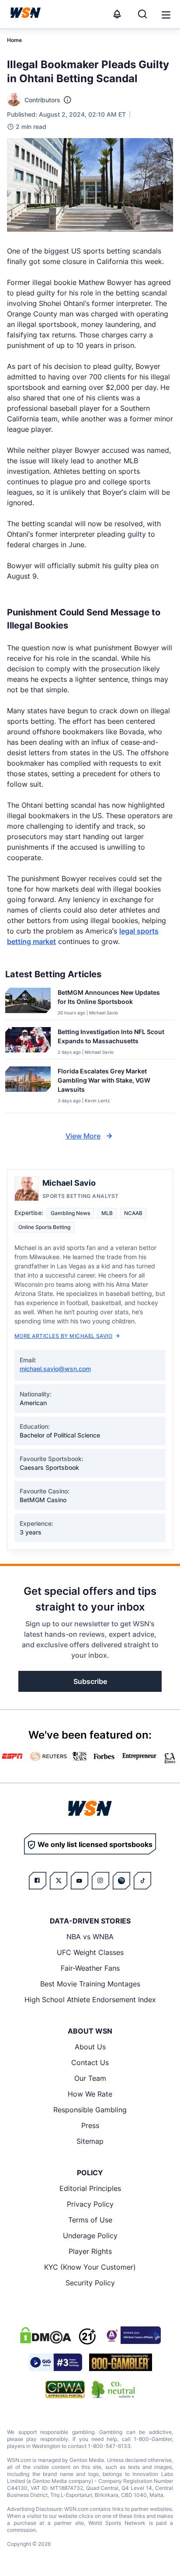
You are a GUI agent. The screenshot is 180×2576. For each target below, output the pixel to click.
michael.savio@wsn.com (55, 1369)
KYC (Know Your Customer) (90, 2267)
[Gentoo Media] (55, 2362)
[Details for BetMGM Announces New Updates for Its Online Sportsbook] (28, 1002)
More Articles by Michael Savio (63, 1336)
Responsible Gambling (90, 2110)
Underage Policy (90, 2236)
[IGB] (132, 2335)
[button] (166, 15)
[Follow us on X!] (59, 1881)
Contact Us (90, 2062)
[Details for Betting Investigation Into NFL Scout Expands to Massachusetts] (28, 1041)
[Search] (142, 14)
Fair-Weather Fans (90, 1968)
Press (90, 2125)
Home (14, 40)
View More (83, 1136)
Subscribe (90, 1681)
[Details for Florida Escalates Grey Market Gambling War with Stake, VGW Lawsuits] (28, 1088)
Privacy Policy (90, 2204)
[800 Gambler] (121, 2362)
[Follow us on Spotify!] (121, 1881)
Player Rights (90, 2251)
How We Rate (90, 2094)
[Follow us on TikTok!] (142, 1881)
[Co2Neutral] (113, 2389)
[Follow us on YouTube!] (80, 1881)
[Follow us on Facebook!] (38, 1881)
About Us (90, 2047)
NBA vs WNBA (90, 1937)
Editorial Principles (90, 2188)
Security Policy (90, 2283)
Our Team (90, 2078)
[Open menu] (165, 14)
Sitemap (90, 2141)
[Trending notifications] (117, 14)
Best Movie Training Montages (90, 1984)
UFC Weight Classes (90, 1952)
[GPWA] (65, 2389)
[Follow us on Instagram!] (100, 1881)
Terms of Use (90, 2220)
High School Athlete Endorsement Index (90, 2000)
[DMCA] (45, 2335)
